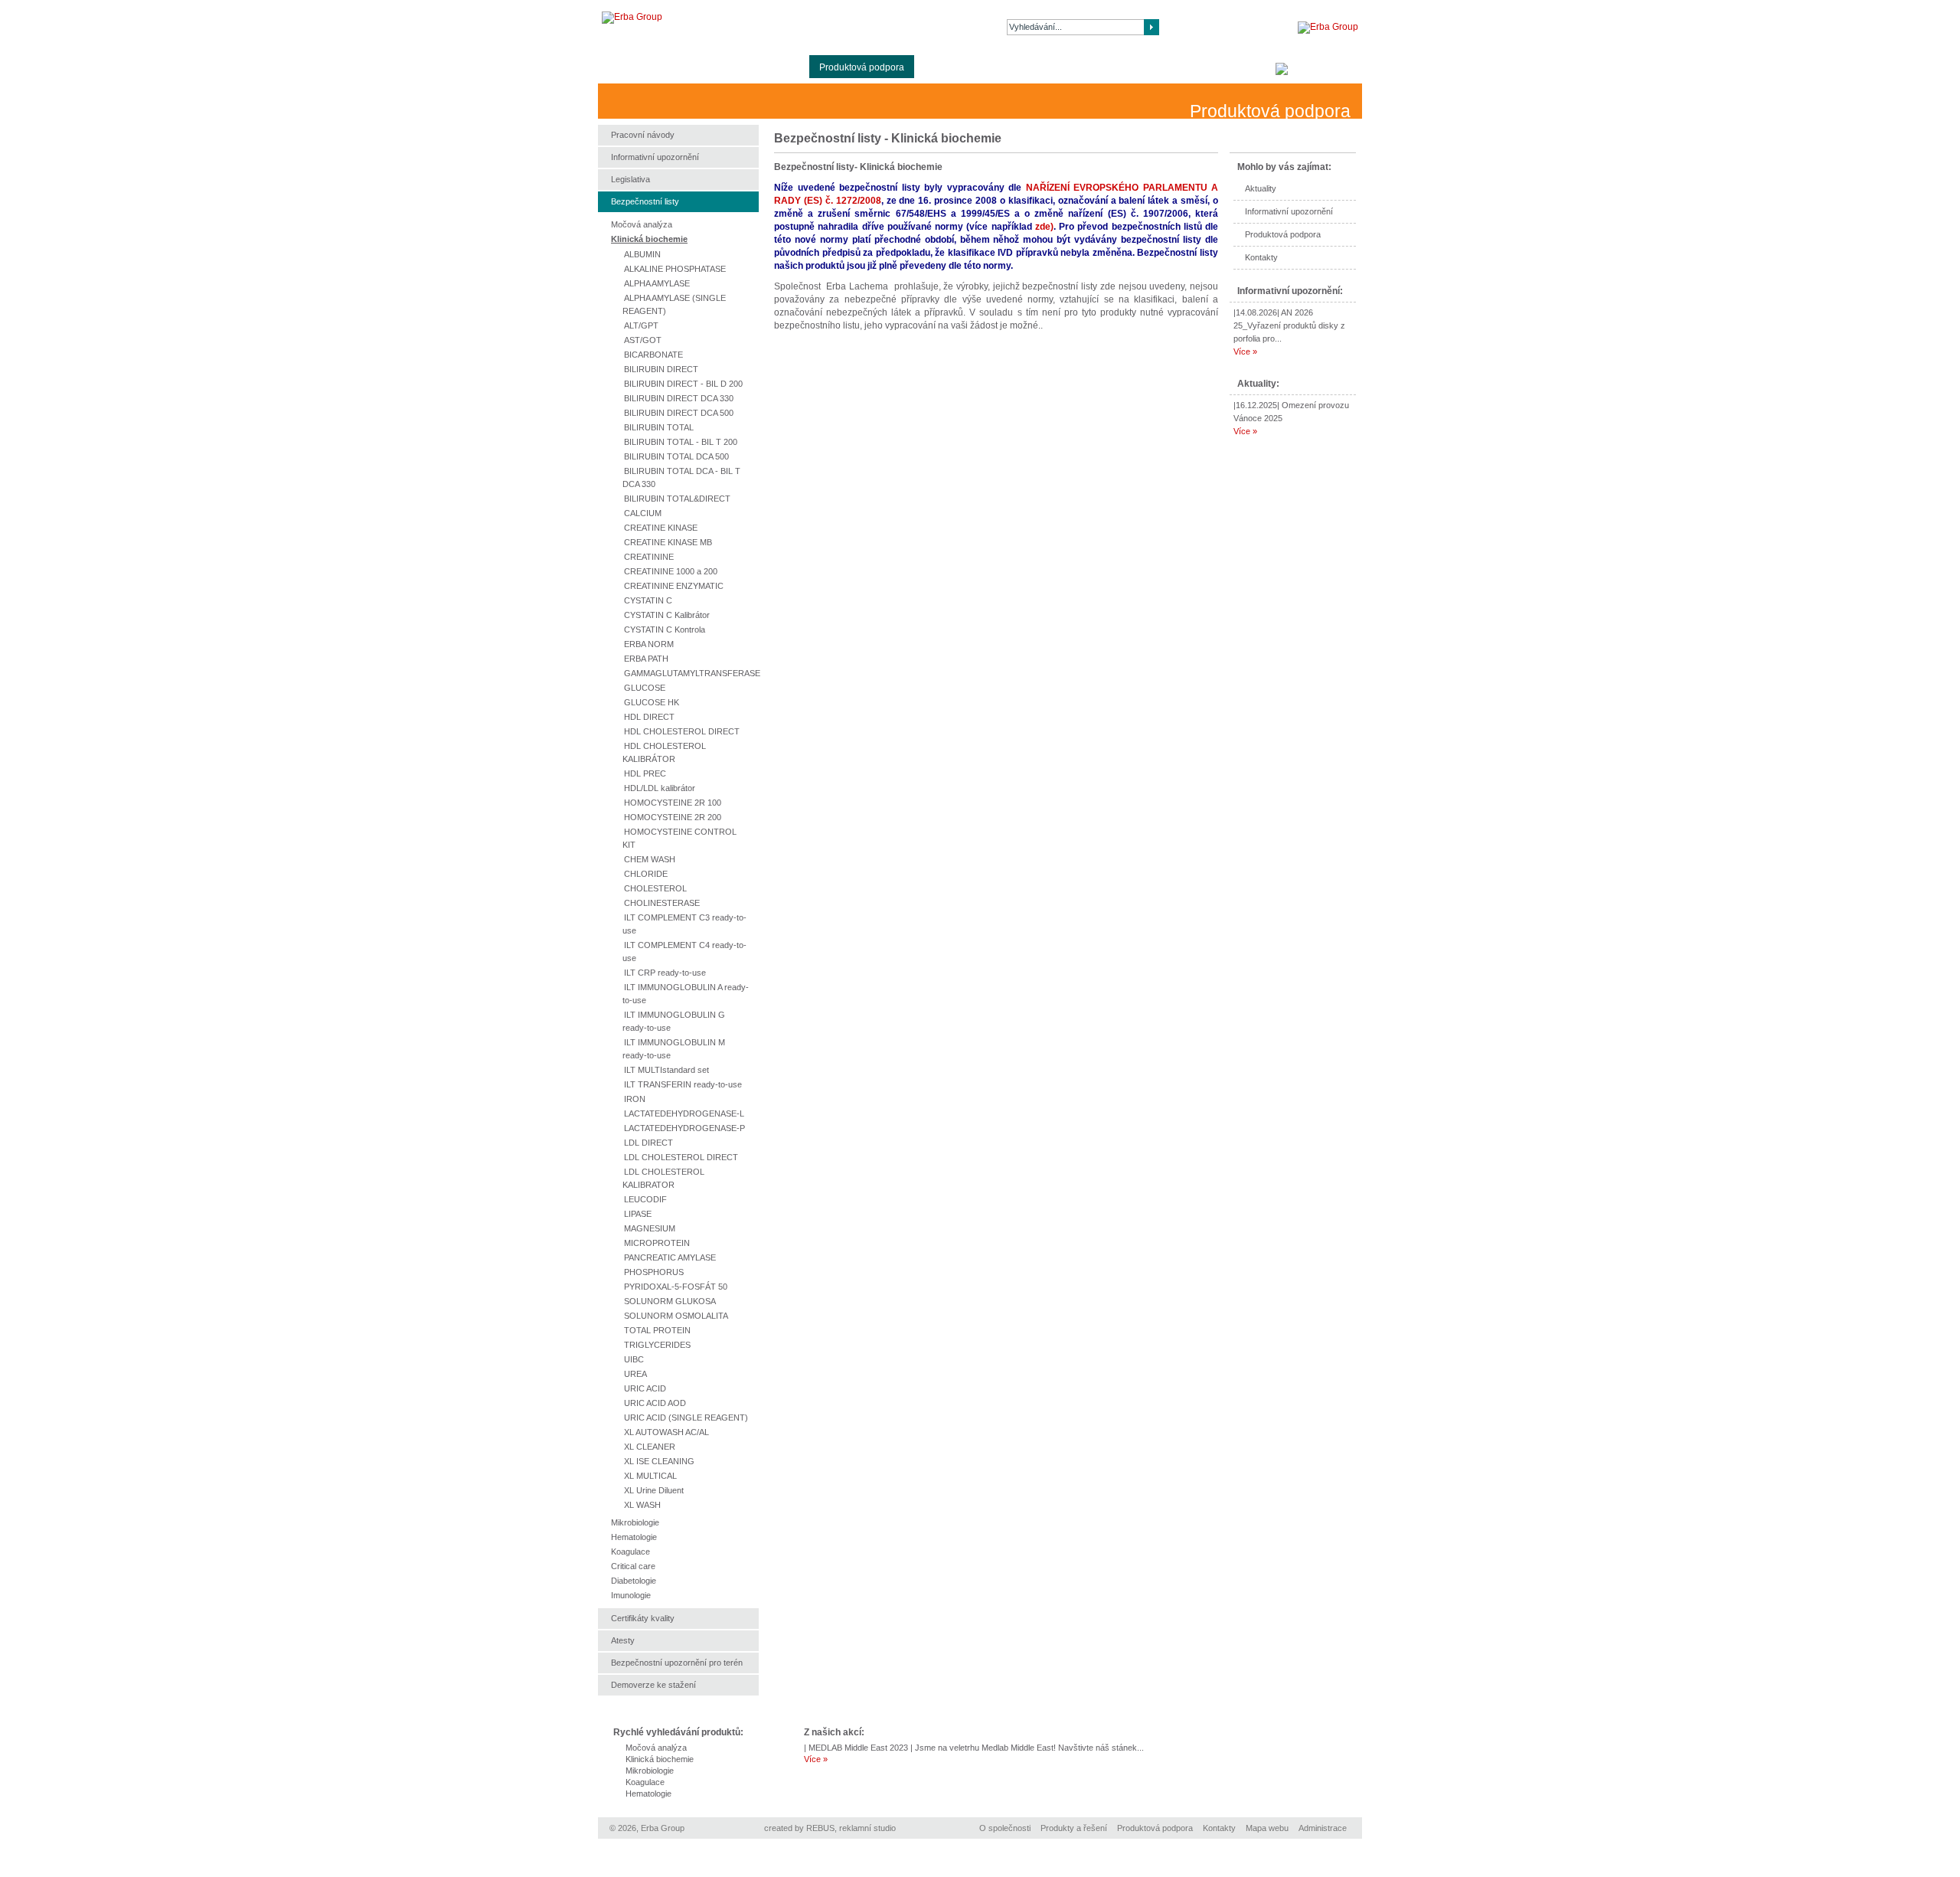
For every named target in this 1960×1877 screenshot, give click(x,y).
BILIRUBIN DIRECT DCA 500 (679, 413)
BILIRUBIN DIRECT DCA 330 (679, 398)
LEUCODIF (645, 1199)
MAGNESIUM (650, 1228)
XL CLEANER (650, 1447)
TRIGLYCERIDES (657, 1345)
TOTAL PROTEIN (657, 1330)
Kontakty (1140, 67)
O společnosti (678, 67)
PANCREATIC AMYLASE (670, 1257)
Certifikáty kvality (643, 1618)
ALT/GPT (641, 325)
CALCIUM (643, 513)
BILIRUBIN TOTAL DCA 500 (676, 456)
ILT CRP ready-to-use (665, 973)
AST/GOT (643, 340)
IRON (635, 1099)
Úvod (619, 67)
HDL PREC (645, 773)
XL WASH (642, 1505)
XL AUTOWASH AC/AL (666, 1432)
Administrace (1323, 1828)
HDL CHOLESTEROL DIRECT (682, 731)
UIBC (634, 1359)
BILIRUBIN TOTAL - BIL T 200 (681, 442)
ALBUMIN (642, 254)
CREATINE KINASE (661, 528)
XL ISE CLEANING (659, 1461)
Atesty (623, 1640)
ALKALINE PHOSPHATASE (675, 269)
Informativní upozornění (1289, 211)
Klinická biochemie (649, 239)
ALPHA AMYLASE (657, 283)
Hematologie (634, 1537)
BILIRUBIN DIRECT (661, 369)
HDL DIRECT (649, 717)
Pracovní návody (643, 135)
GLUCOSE (645, 688)
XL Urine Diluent (654, 1490)
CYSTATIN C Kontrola (665, 629)
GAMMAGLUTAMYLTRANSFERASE (692, 673)
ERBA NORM (649, 644)
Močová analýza (642, 224)
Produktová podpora (862, 67)
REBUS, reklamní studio (851, 1828)
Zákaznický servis (1066, 67)
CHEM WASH (650, 859)
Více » (1245, 352)
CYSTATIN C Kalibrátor (667, 615)
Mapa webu (1267, 1828)
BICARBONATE (653, 355)
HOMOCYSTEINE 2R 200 (673, 817)
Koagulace (630, 1552)
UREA (635, 1374)
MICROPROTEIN (657, 1243)
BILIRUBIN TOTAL (659, 427)
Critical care (633, 1566)
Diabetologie (634, 1581)
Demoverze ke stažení (653, 1685)
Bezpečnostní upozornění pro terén (677, 1663)
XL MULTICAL (650, 1476)
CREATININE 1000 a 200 (671, 571)
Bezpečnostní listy (645, 201)
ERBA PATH (646, 659)
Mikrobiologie (635, 1522)
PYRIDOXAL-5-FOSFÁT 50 (676, 1287)
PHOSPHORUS (654, 1272)
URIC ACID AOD (655, 1403)
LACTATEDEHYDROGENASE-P (684, 1128)
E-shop (994, 67)
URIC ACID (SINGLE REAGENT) (686, 1418)
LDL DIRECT (648, 1143)
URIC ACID (645, 1388)
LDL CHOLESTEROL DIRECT (681, 1157)
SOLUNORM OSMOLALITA (676, 1316)
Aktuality (942, 67)
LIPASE (638, 1214)
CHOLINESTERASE (662, 903)
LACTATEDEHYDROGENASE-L (684, 1113)
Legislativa (630, 179)
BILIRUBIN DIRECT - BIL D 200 (683, 384)
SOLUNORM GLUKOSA (670, 1301)
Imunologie (631, 1595)
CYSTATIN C (648, 600)
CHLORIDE (646, 874)
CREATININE (649, 557)
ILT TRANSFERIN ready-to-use (683, 1084)
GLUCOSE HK (652, 702)
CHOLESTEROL (655, 888)
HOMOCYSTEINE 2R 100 (673, 803)
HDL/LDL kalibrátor (660, 788)
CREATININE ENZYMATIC (674, 586)
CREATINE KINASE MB (668, 542)
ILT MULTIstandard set (666, 1070)
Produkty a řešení (763, 67)
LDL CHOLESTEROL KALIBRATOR (663, 1178)
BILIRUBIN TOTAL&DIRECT (677, 499)
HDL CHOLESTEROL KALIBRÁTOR (664, 752)
